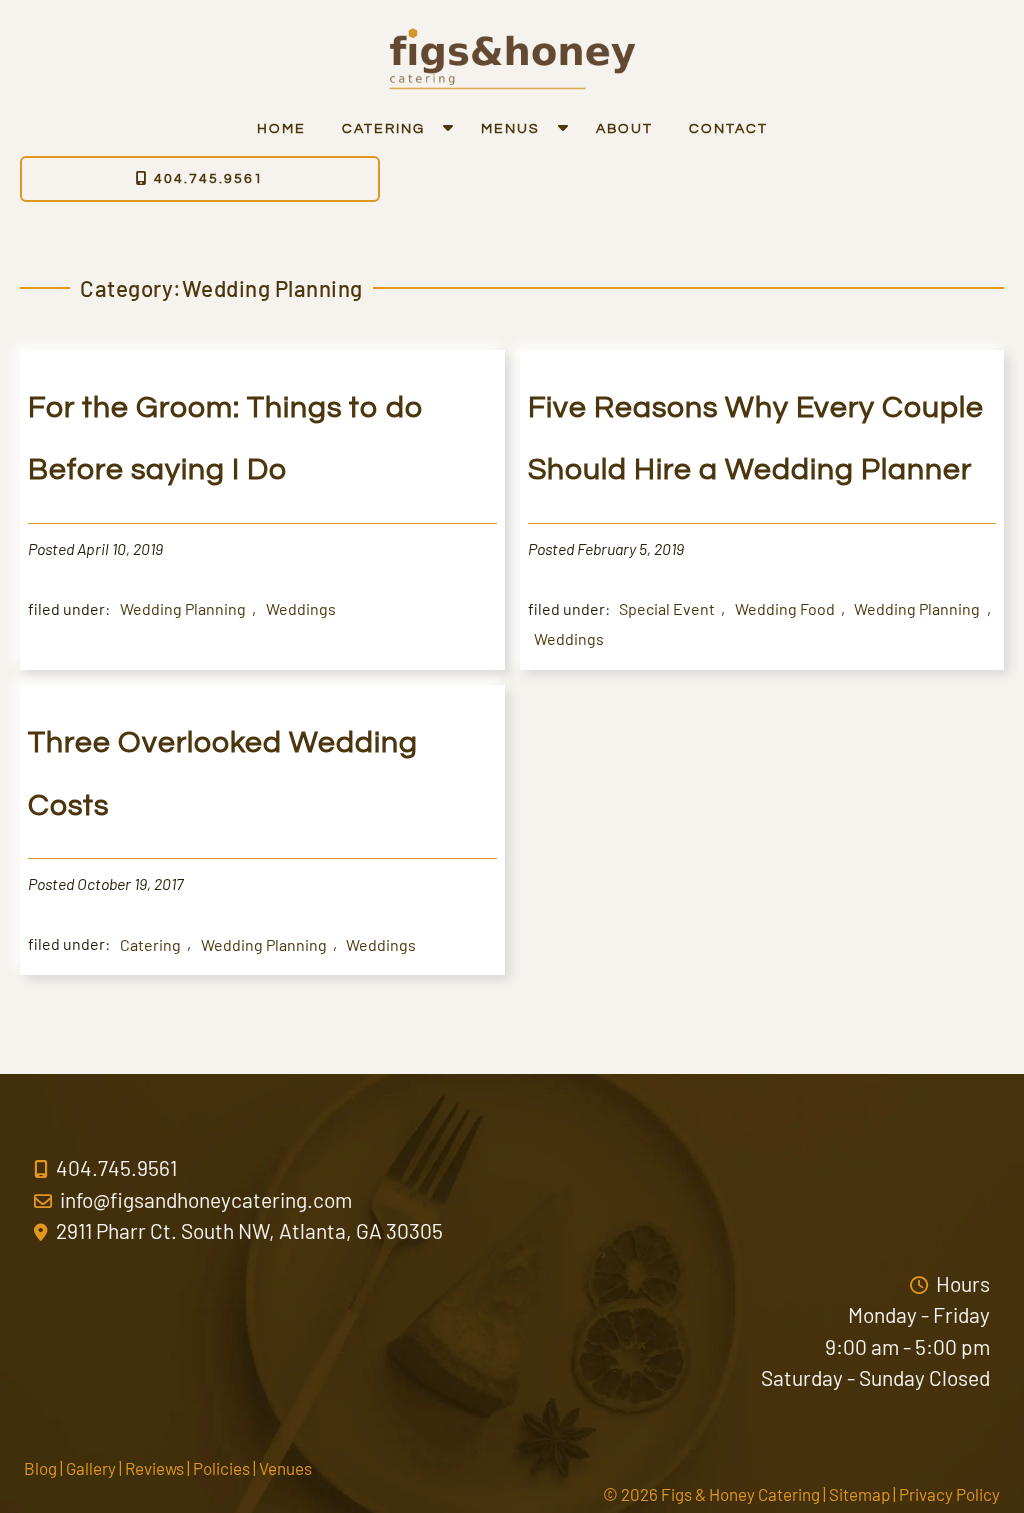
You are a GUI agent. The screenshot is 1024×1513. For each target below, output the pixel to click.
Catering (383, 129)
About (624, 129)
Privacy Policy (949, 1494)
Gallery (91, 1468)
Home (281, 129)
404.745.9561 (206, 179)
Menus (510, 129)
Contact (728, 129)
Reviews (154, 1468)
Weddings (301, 608)
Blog (40, 1468)
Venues (285, 1468)
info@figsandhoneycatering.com (204, 1199)
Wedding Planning (183, 608)
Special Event (667, 608)
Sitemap (859, 1494)
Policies (221, 1468)
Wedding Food (785, 608)
